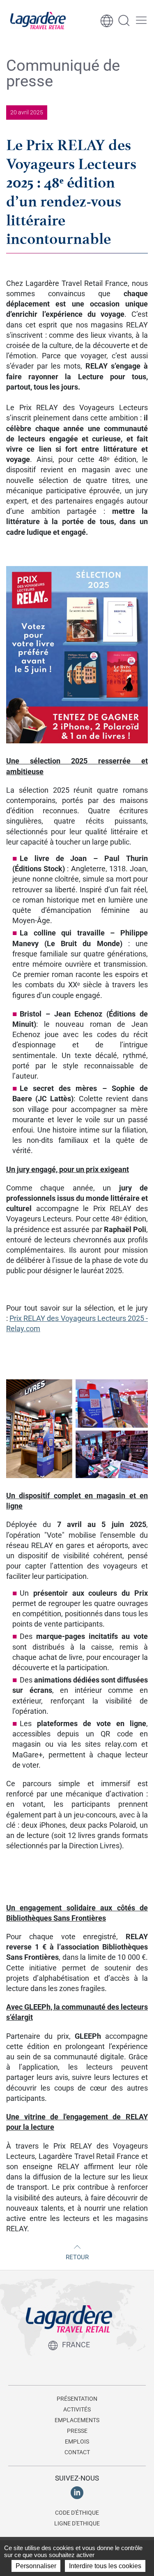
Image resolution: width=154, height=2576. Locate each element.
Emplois (77, 2441)
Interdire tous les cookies (105, 2566)
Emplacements (77, 2420)
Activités (77, 2409)
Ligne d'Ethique (77, 2523)
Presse (77, 2431)
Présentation (77, 2399)
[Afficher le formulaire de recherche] (124, 21)
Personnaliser (36, 2566)
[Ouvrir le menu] (141, 21)
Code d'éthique (77, 2513)
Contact (77, 2452)
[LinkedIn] (77, 2492)
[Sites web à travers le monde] (107, 21)
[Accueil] (38, 21)
